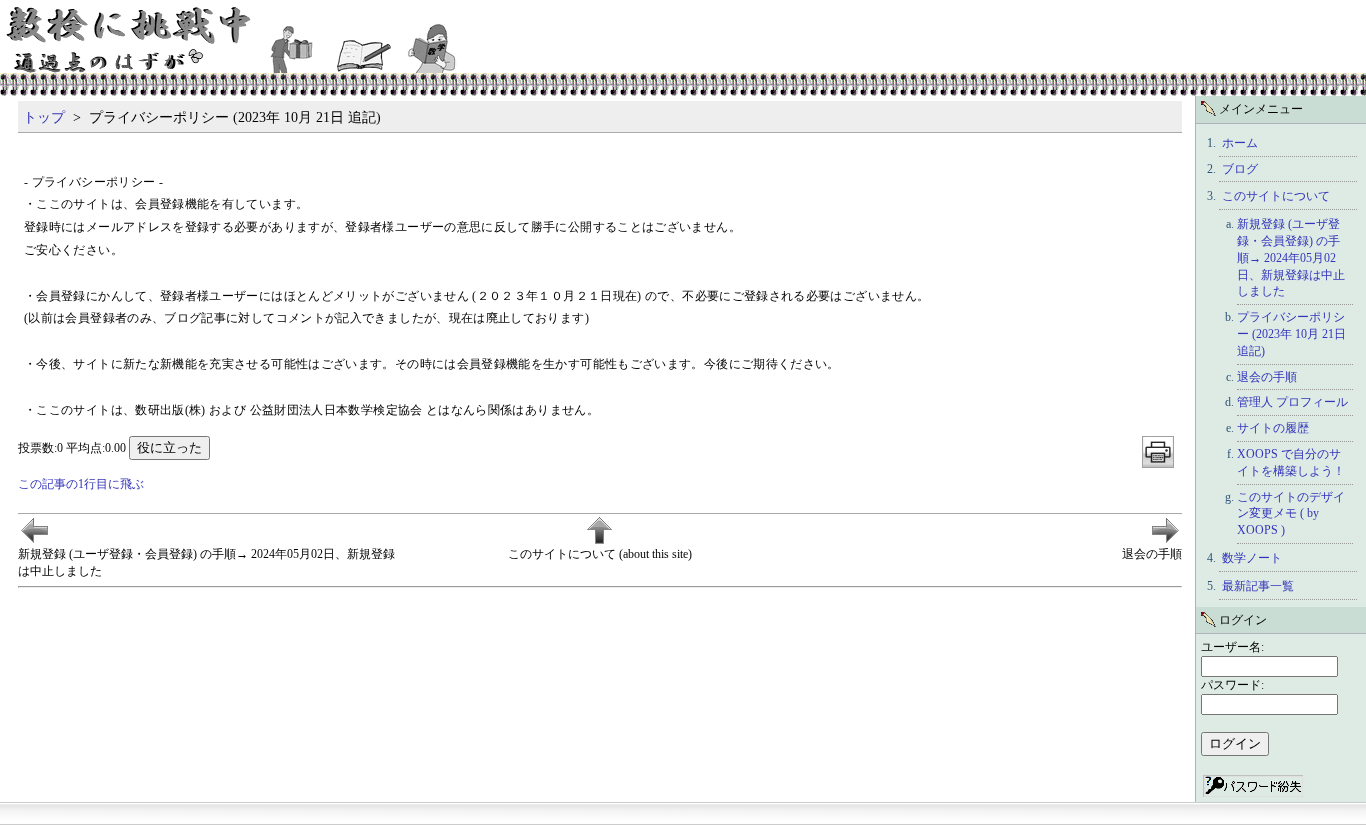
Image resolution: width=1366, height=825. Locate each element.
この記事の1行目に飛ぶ (81, 484)
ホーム (1240, 143)
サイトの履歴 (1273, 428)
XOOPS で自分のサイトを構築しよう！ (1291, 462)
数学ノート (1252, 558)
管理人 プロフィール (1292, 402)
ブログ (1240, 169)
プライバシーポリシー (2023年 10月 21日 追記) (1291, 334)
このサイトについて (1276, 196)
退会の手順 (1267, 377)
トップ (44, 117)
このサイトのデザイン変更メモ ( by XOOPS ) (1291, 514)
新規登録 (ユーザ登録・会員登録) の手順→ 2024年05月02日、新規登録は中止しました (1291, 257)
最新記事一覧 (1258, 586)
